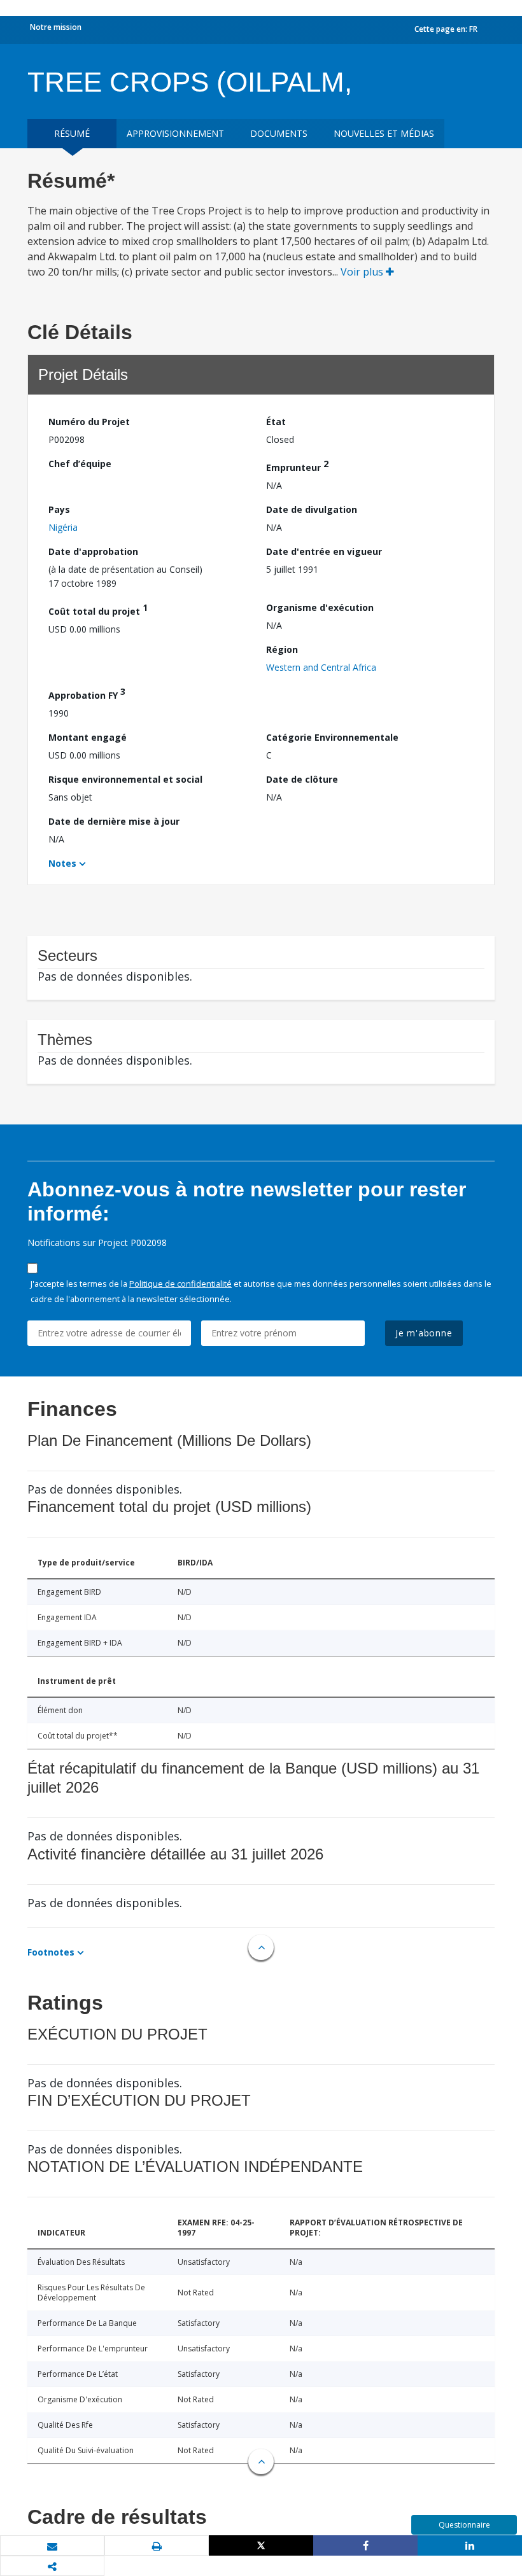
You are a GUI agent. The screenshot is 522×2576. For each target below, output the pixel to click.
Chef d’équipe (80, 464)
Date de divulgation (312, 509)
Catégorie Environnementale (332, 737)
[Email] (52, 2546)
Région (282, 649)
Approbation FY (87, 693)
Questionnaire (464, 2525)
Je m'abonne (424, 1333)
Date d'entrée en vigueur (324, 551)
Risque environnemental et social (125, 779)
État (276, 422)
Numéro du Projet (89, 422)
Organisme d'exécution (320, 607)
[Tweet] (261, 2545)
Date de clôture (302, 779)
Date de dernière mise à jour (114, 821)
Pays (59, 509)
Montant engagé (88, 737)
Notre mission (56, 27)
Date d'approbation (93, 551)
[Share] (365, 2545)
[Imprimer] (157, 2546)
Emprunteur (297, 465)
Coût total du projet (98, 609)
